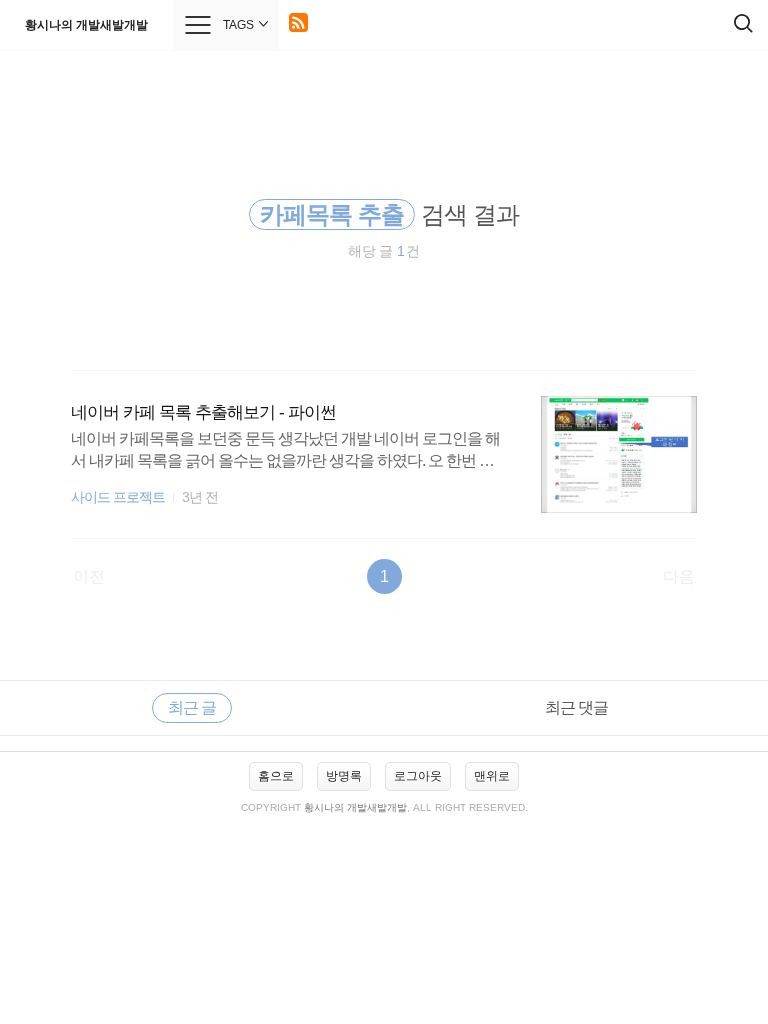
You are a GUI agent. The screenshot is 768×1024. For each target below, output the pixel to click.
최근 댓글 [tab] (576, 707)
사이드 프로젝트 (118, 497)
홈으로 (276, 776)
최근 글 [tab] (192, 707)
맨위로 (492, 776)
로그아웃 (418, 776)
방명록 (344, 776)
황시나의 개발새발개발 (86, 25)
